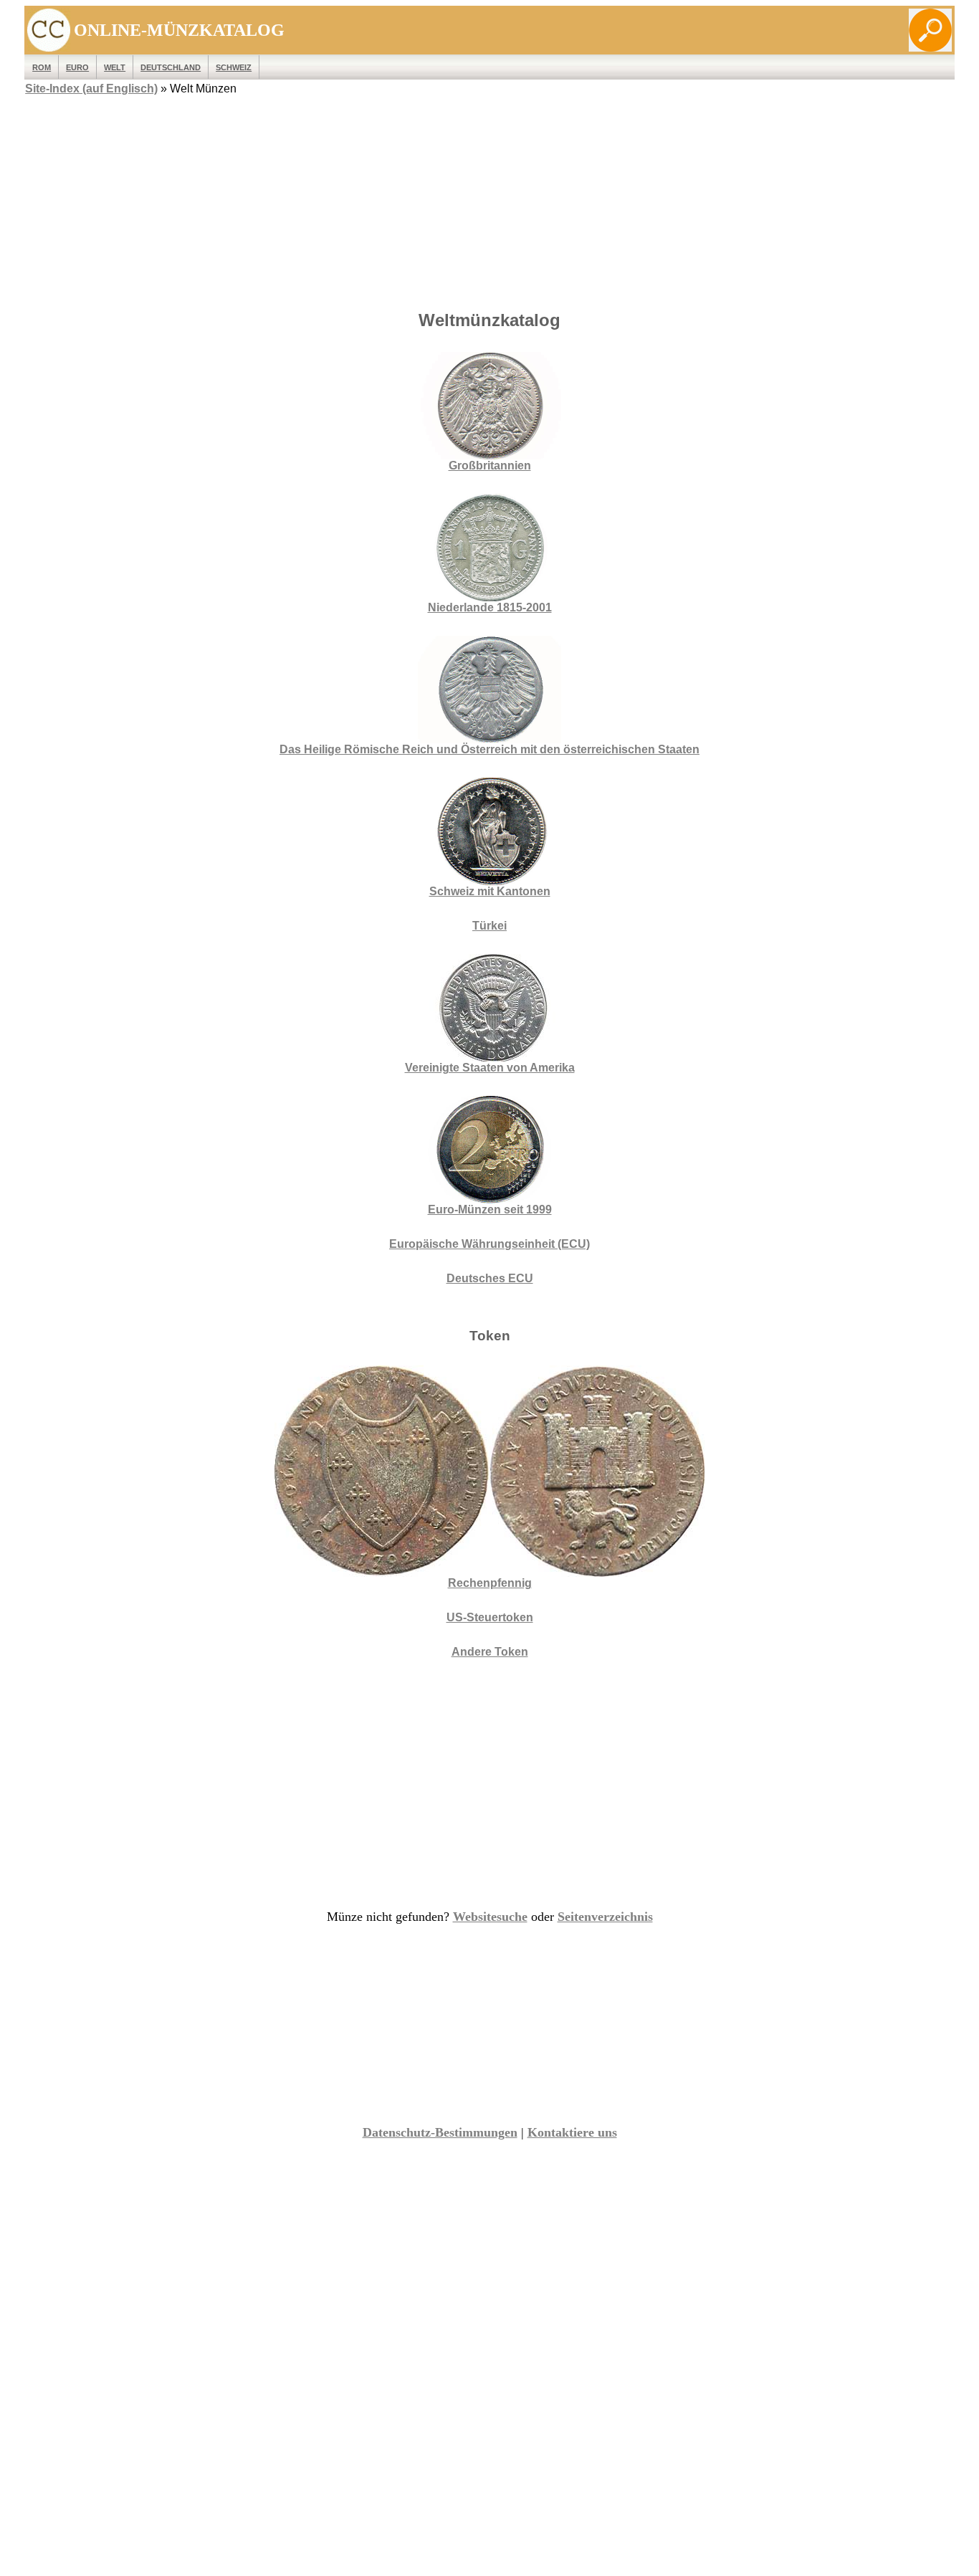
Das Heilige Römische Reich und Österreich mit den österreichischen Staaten (489, 749)
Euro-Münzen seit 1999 (490, 1210)
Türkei (489, 926)
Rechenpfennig (490, 1583)
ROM (42, 67)
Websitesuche (490, 1917)
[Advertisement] (489, 199)
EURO (77, 67)
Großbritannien (490, 466)
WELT (115, 67)
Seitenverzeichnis (605, 1917)
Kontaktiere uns (572, 2132)
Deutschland (171, 67)
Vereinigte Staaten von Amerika (490, 1068)
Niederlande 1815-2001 (490, 607)
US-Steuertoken (490, 1617)
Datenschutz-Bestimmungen (440, 2132)
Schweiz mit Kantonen (490, 891)
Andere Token (490, 1652)
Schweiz (234, 67)
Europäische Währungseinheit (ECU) (489, 1244)
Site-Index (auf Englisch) (91, 89)
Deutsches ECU (490, 1278)
